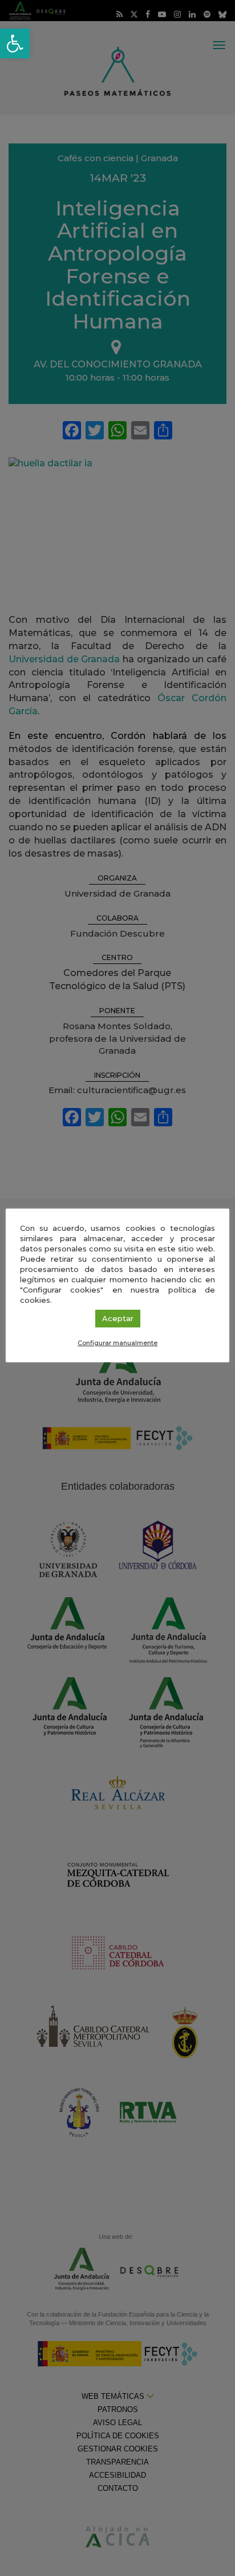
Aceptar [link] (118, 1318)
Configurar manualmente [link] (117, 1343)
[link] (15, 43)
